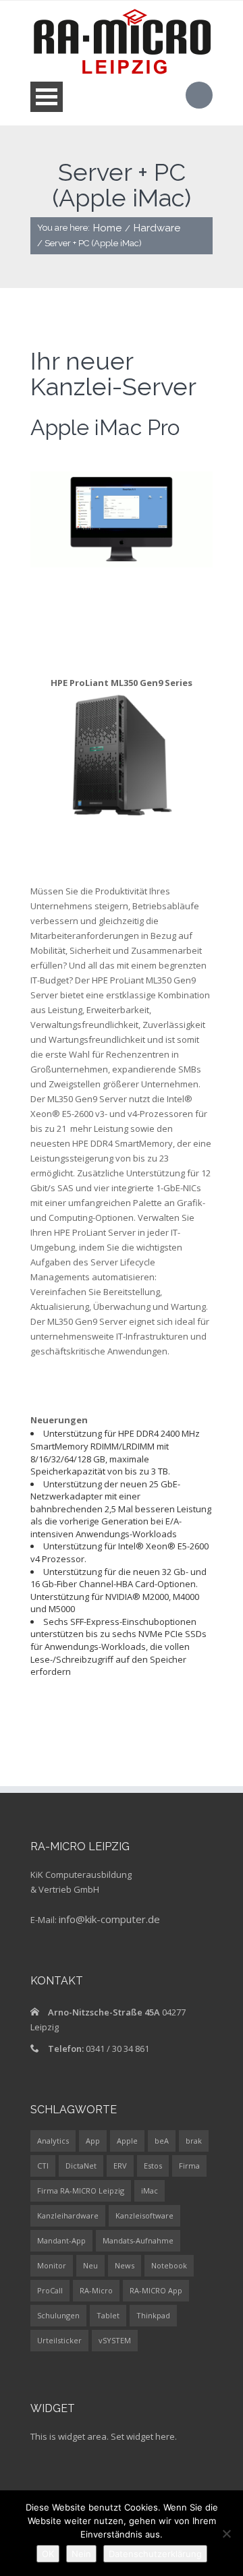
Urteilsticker (59, 2340)
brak (194, 2141)
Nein (81, 2554)
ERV (120, 2166)
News (125, 2265)
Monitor (52, 2265)
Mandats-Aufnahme (138, 2240)
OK (48, 2554)
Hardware (157, 228)
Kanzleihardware (68, 2215)
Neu (90, 2265)
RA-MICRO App (156, 2290)
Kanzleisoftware (144, 2215)
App (93, 2141)
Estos (153, 2166)
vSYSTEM (115, 2340)
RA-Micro (96, 2290)
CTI (43, 2166)
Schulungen (58, 2315)
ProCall (50, 2290)
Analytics (53, 2141)
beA (162, 2141)
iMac (150, 2191)
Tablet (108, 2315)
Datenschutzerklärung (155, 2554)
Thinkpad (153, 2315)
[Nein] (226, 2534)
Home (107, 228)
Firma (189, 2166)
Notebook (169, 2265)
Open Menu (47, 97)
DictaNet (81, 2166)
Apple (127, 2141)
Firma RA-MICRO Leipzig (81, 2191)
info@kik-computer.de (109, 1919)
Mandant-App (61, 2240)
